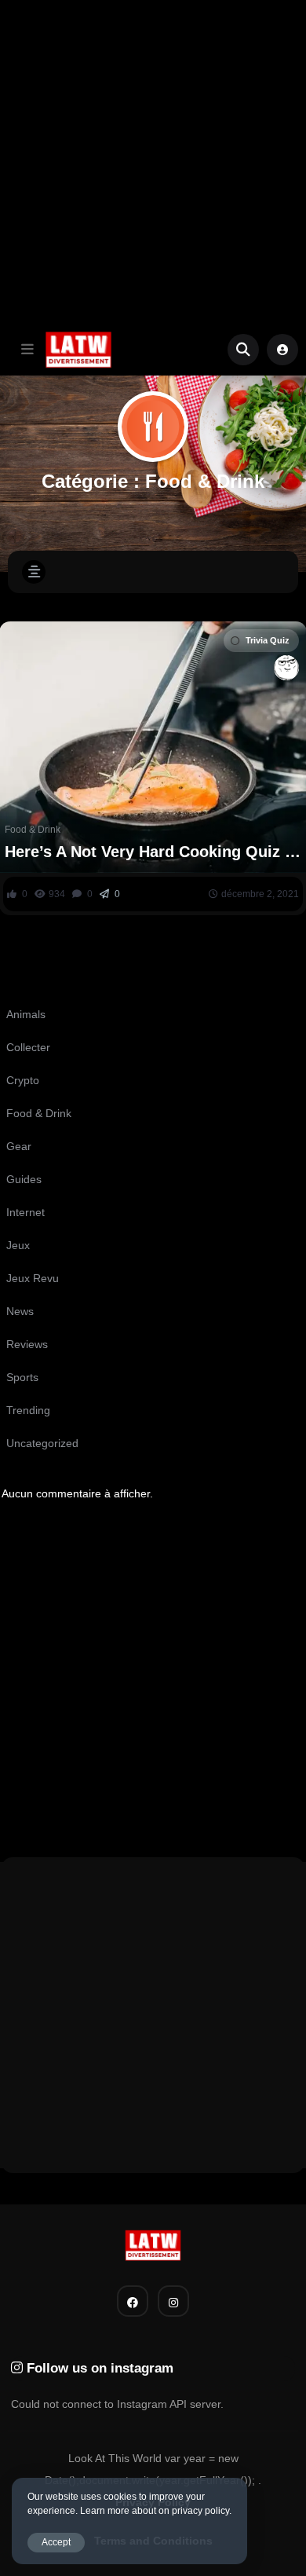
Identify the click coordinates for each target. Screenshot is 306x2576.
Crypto (23, 1080)
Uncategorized (42, 1443)
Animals (26, 1014)
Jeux (18, 1245)
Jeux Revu (33, 1278)
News (20, 1311)
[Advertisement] (153, 162)
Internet (25, 1212)
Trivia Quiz (268, 640)
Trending (28, 1410)
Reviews (27, 1344)
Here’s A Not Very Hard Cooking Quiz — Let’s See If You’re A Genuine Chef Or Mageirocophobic (153, 852)
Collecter (28, 1047)
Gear (19, 1146)
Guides (24, 1179)
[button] (27, 350)
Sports (22, 1377)
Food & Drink (33, 830)
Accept (56, 2542)
